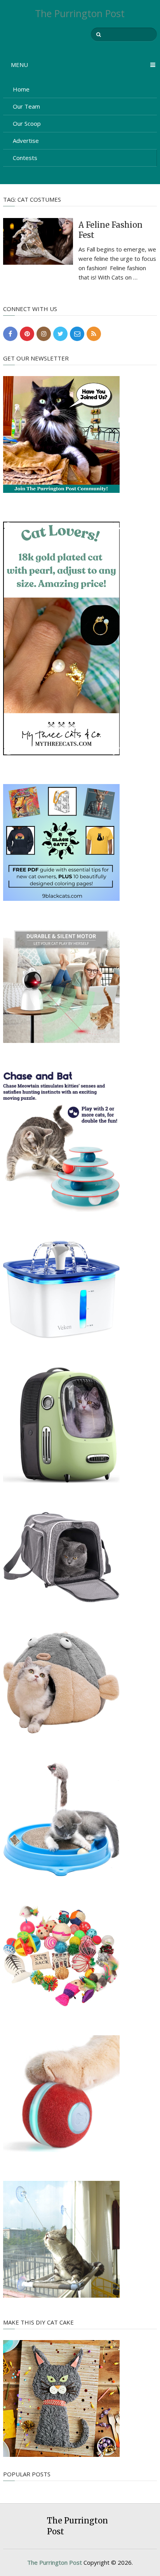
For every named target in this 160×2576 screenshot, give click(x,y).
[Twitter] (60, 334)
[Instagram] (44, 334)
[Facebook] (10, 334)
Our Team (26, 106)
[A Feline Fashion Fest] (38, 241)
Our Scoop (27, 123)
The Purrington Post (80, 13)
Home (21, 89)
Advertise (26, 141)
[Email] (77, 334)
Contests (25, 158)
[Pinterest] (27, 334)
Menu (19, 65)
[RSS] (94, 334)
